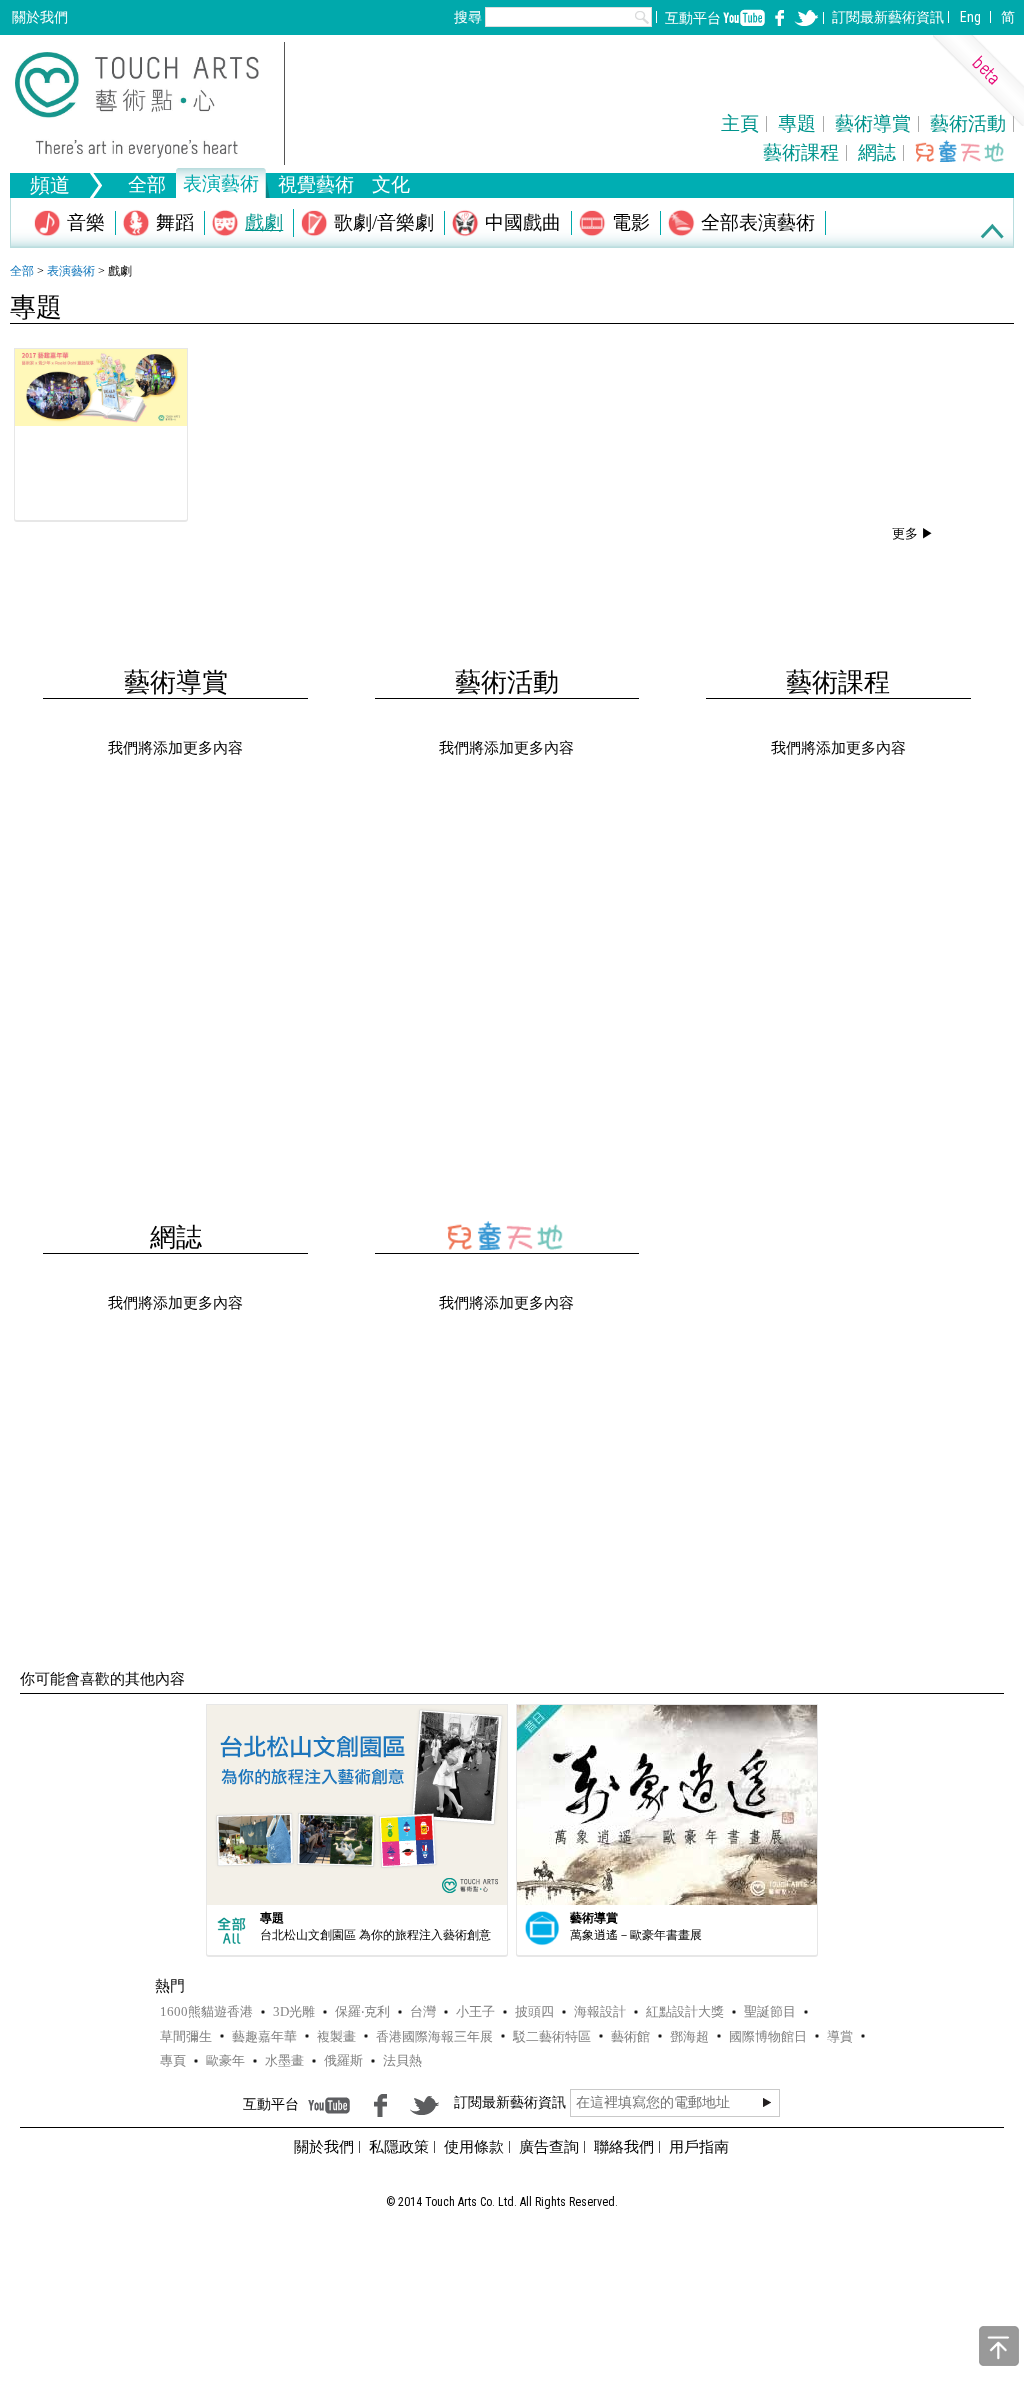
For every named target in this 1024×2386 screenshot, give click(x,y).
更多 (905, 533)
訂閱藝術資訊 (888, 17)
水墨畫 (284, 2060)
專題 (797, 123)
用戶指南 (699, 2147)
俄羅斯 (343, 2060)
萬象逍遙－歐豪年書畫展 (636, 1935)
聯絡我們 (624, 2147)
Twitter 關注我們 (806, 18)
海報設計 (600, 2011)
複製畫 (336, 2036)
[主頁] (150, 103)
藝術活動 (968, 123)
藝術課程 (801, 152)
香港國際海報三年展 (434, 2036)
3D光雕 (294, 2011)
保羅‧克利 (362, 2011)
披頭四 (534, 2011)
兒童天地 (960, 151)
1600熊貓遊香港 (206, 2011)
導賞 (840, 2036)
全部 (147, 186)
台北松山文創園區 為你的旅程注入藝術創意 (375, 1935)
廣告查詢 (549, 2147)
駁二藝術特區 (552, 2036)
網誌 (877, 152)
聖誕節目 (770, 2011)
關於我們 (40, 17)
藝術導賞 (873, 123)
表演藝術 (71, 271)
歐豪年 (225, 2060)
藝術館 (630, 2036)
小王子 (475, 2011)
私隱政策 (399, 2147)
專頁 (173, 2060)
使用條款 (474, 2147)
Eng (970, 17)
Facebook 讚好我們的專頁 (780, 18)
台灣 (423, 2011)
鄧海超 (689, 2036)
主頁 (740, 123)
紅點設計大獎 (685, 2011)
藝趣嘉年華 (264, 2036)
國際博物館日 (768, 2036)
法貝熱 (402, 2060)
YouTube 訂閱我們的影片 (744, 18)
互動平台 (693, 18)
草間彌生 (186, 2036)
